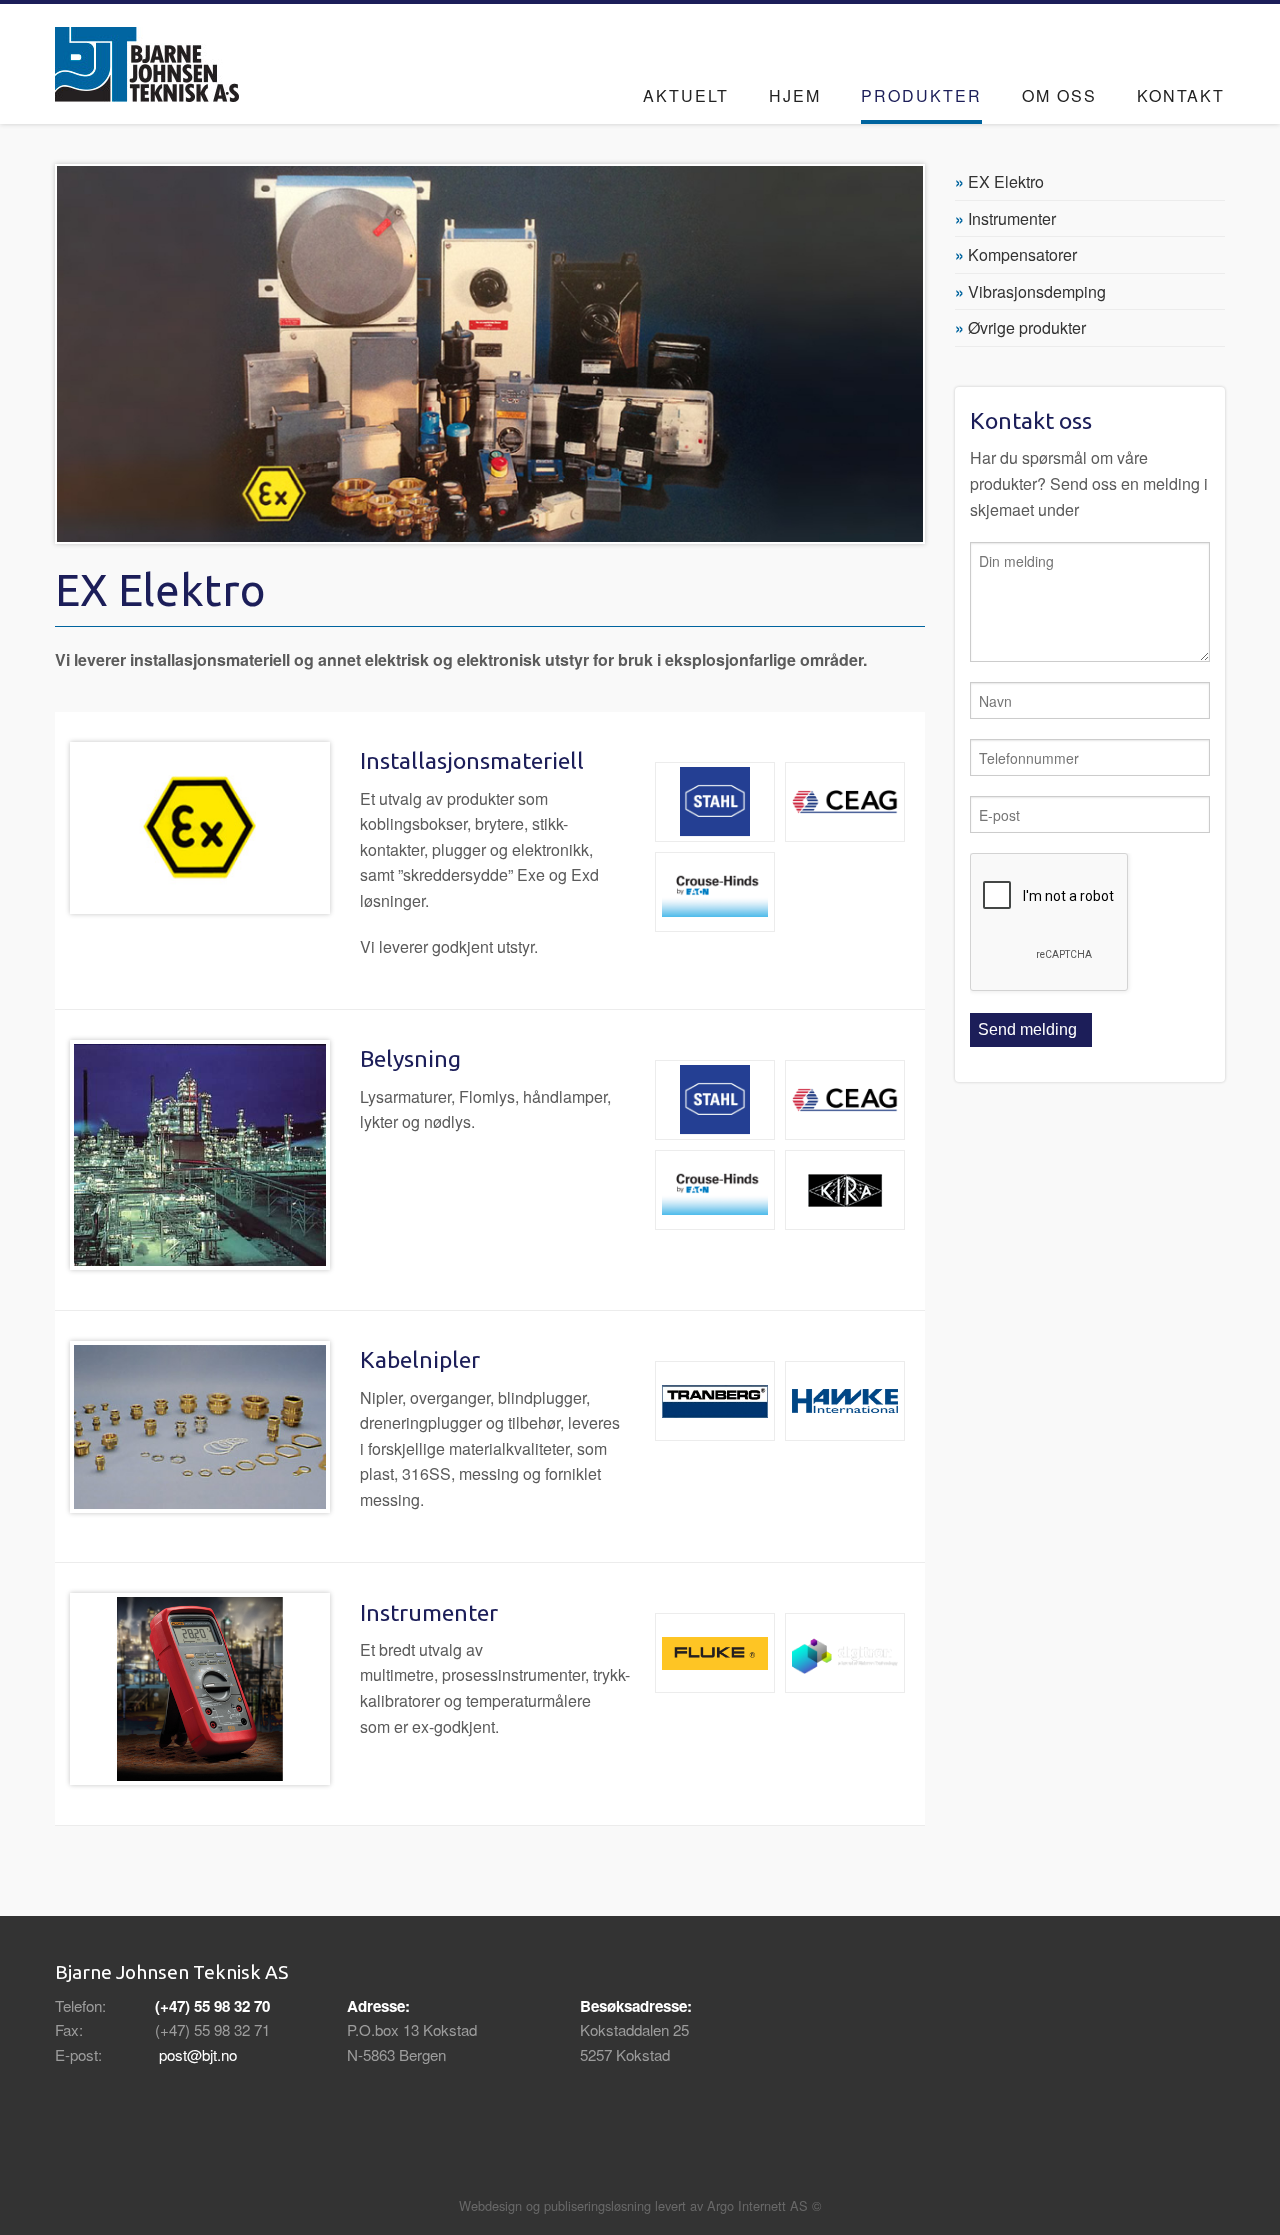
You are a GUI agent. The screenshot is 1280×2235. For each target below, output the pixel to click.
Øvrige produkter (1027, 327)
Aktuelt (686, 95)
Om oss (1059, 95)
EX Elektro (1006, 181)
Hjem (795, 95)
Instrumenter (1012, 218)
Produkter (921, 95)
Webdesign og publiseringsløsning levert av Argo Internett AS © (640, 2205)
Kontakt (1181, 95)
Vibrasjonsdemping (1037, 291)
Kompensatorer (1022, 254)
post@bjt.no (198, 2054)
